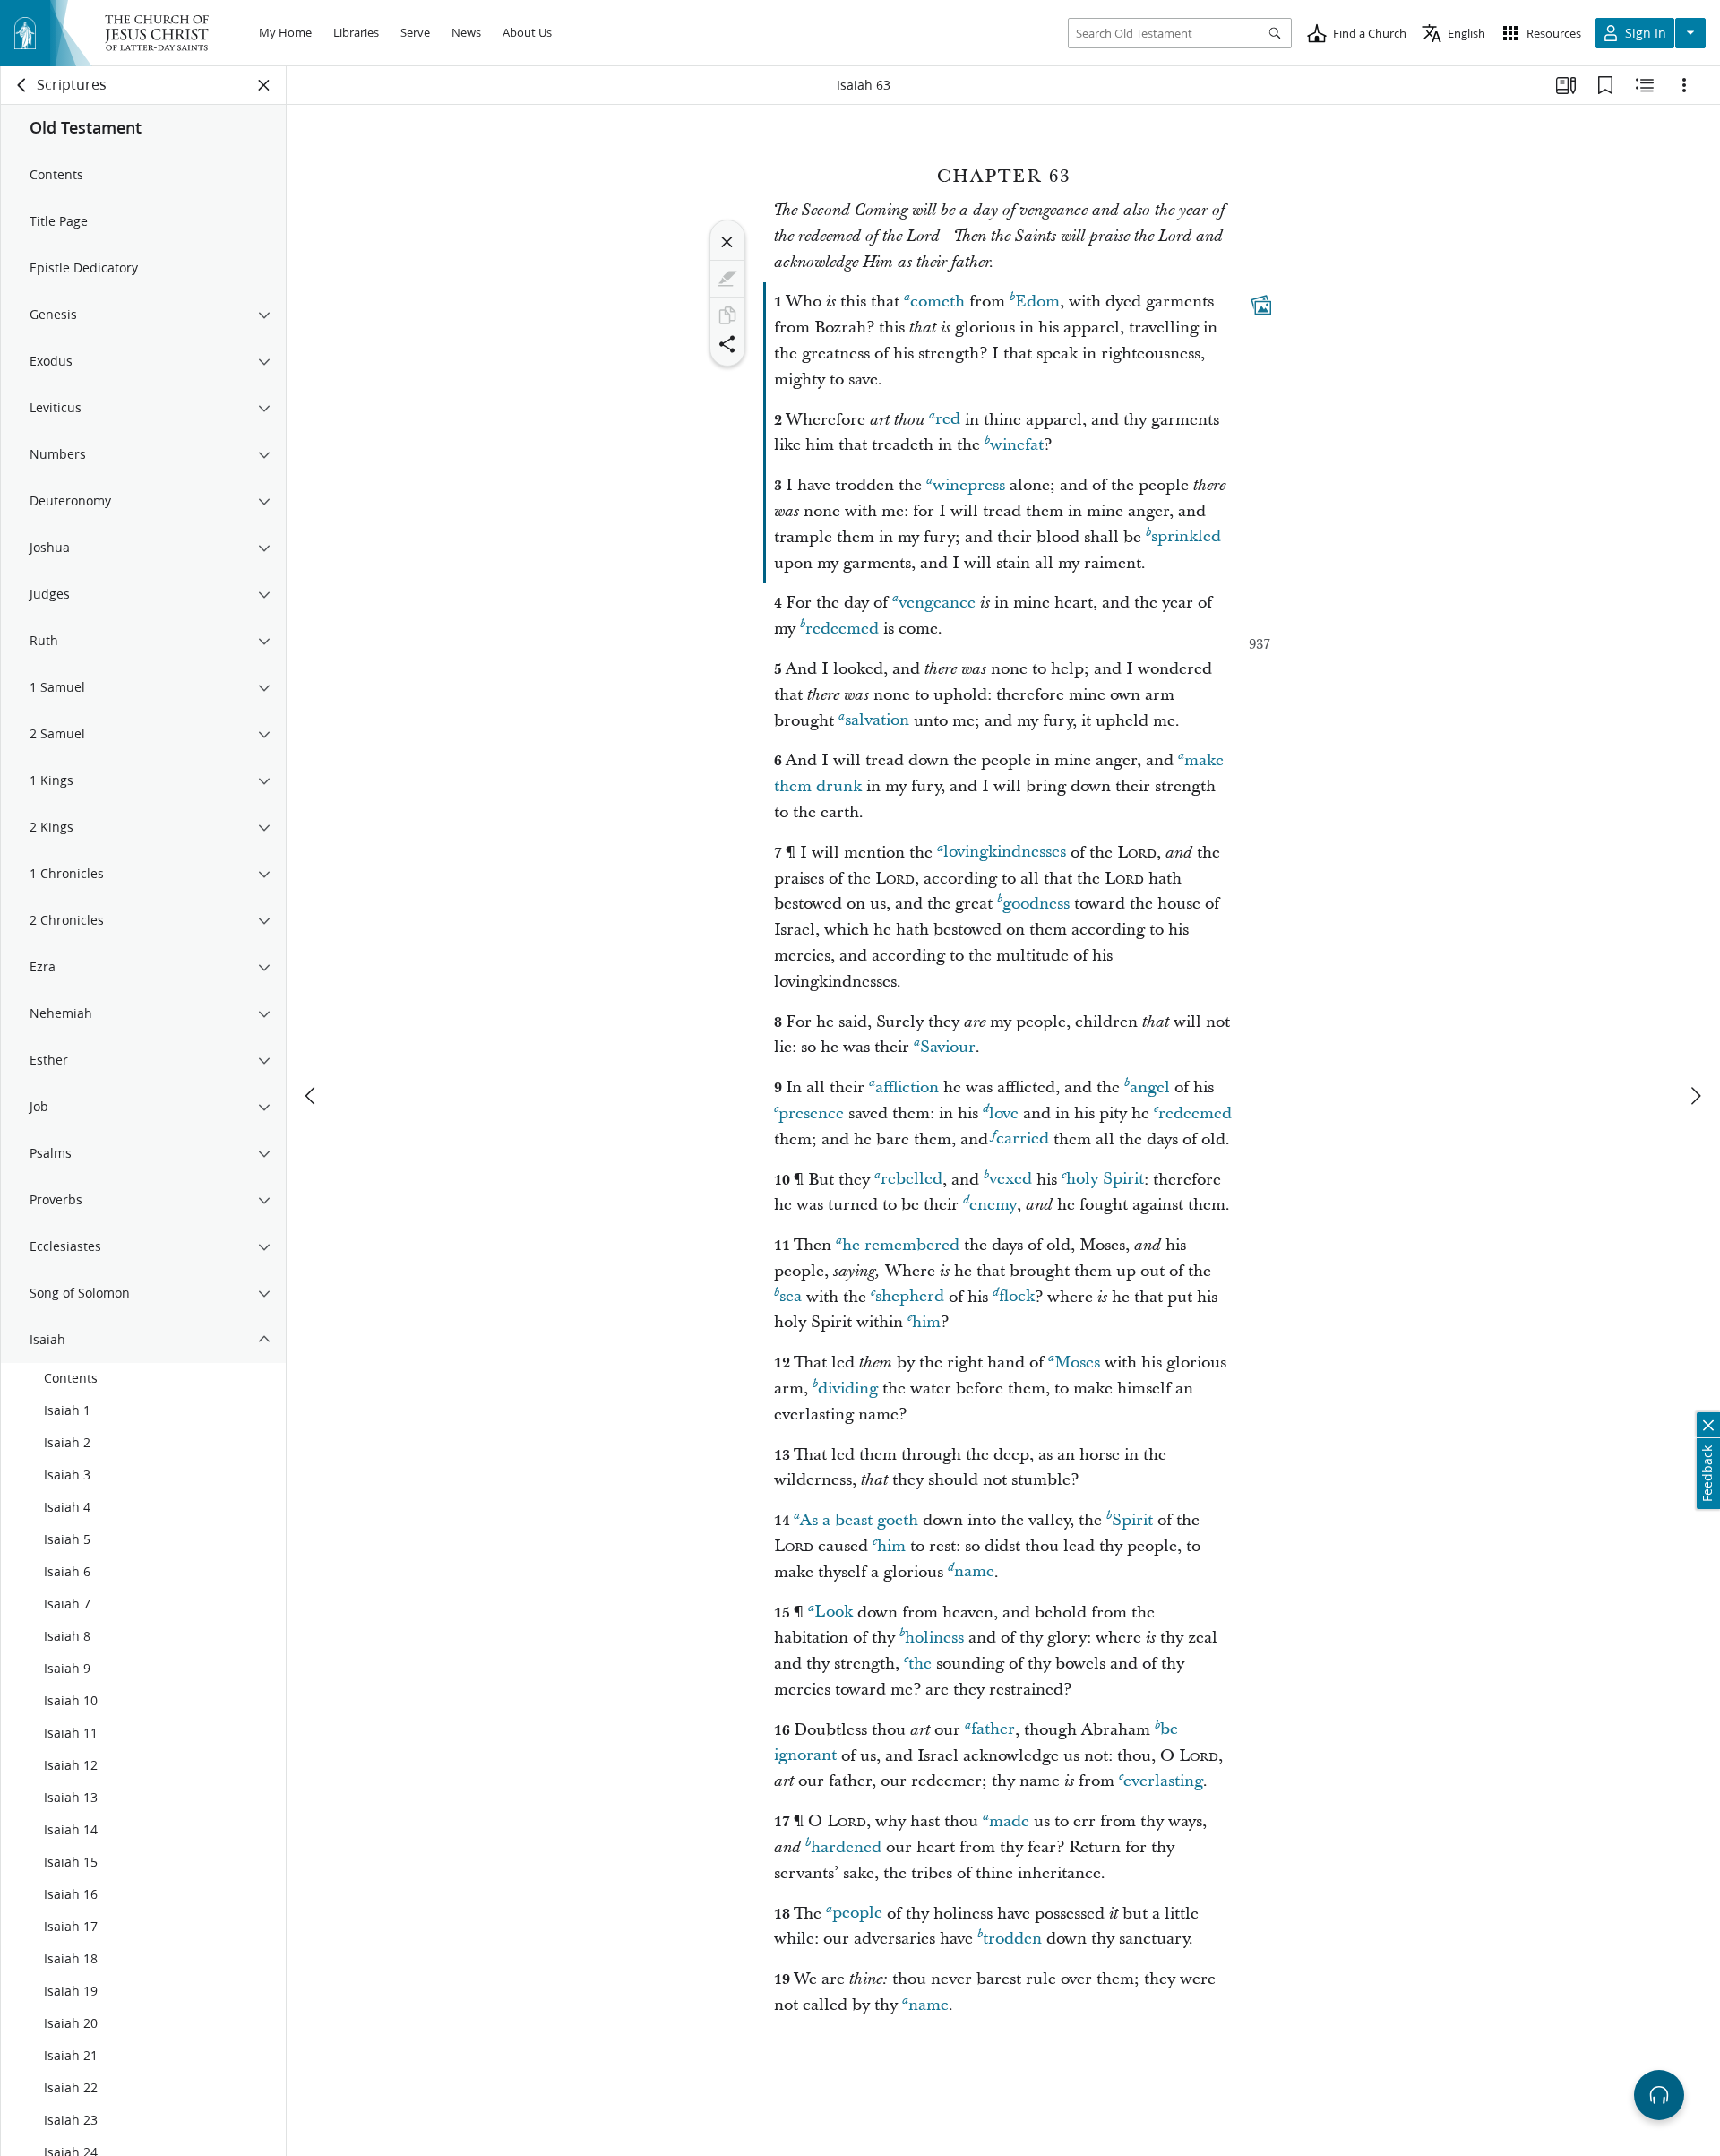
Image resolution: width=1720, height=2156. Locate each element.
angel (1150, 1087)
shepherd (910, 1297)
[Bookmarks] (1605, 85)
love (1004, 1113)
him (926, 1322)
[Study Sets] (1566, 85)
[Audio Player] (1659, 2095)
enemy (993, 1205)
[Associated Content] (1261, 306)
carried (1023, 1139)
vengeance (937, 603)
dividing (848, 1388)
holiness (934, 1638)
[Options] (1684, 85)
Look (834, 1613)
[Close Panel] (264, 85)
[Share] (727, 344)
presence (811, 1113)
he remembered (901, 1245)
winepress (969, 485)
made (1009, 1821)
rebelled (912, 1180)
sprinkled (1186, 537)
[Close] (727, 242)
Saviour (948, 1047)
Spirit (1132, 1520)
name (974, 1572)
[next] (1695, 1096)
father (993, 1730)
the (920, 1664)
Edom (1037, 302)
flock (1017, 1297)
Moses (1077, 1363)
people (857, 1914)
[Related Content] (1645, 85)
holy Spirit (1105, 1180)
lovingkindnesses (1005, 853)
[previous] (312, 1096)
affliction (907, 1087)
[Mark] (727, 279)
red (948, 420)
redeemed (842, 629)
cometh (937, 302)
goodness (1036, 904)
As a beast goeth (859, 1520)
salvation (877, 721)
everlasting (1163, 1781)
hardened (846, 1847)
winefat (1017, 445)
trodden (1012, 1939)
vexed (1010, 1180)
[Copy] (727, 315)
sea (791, 1297)
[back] (22, 85)
